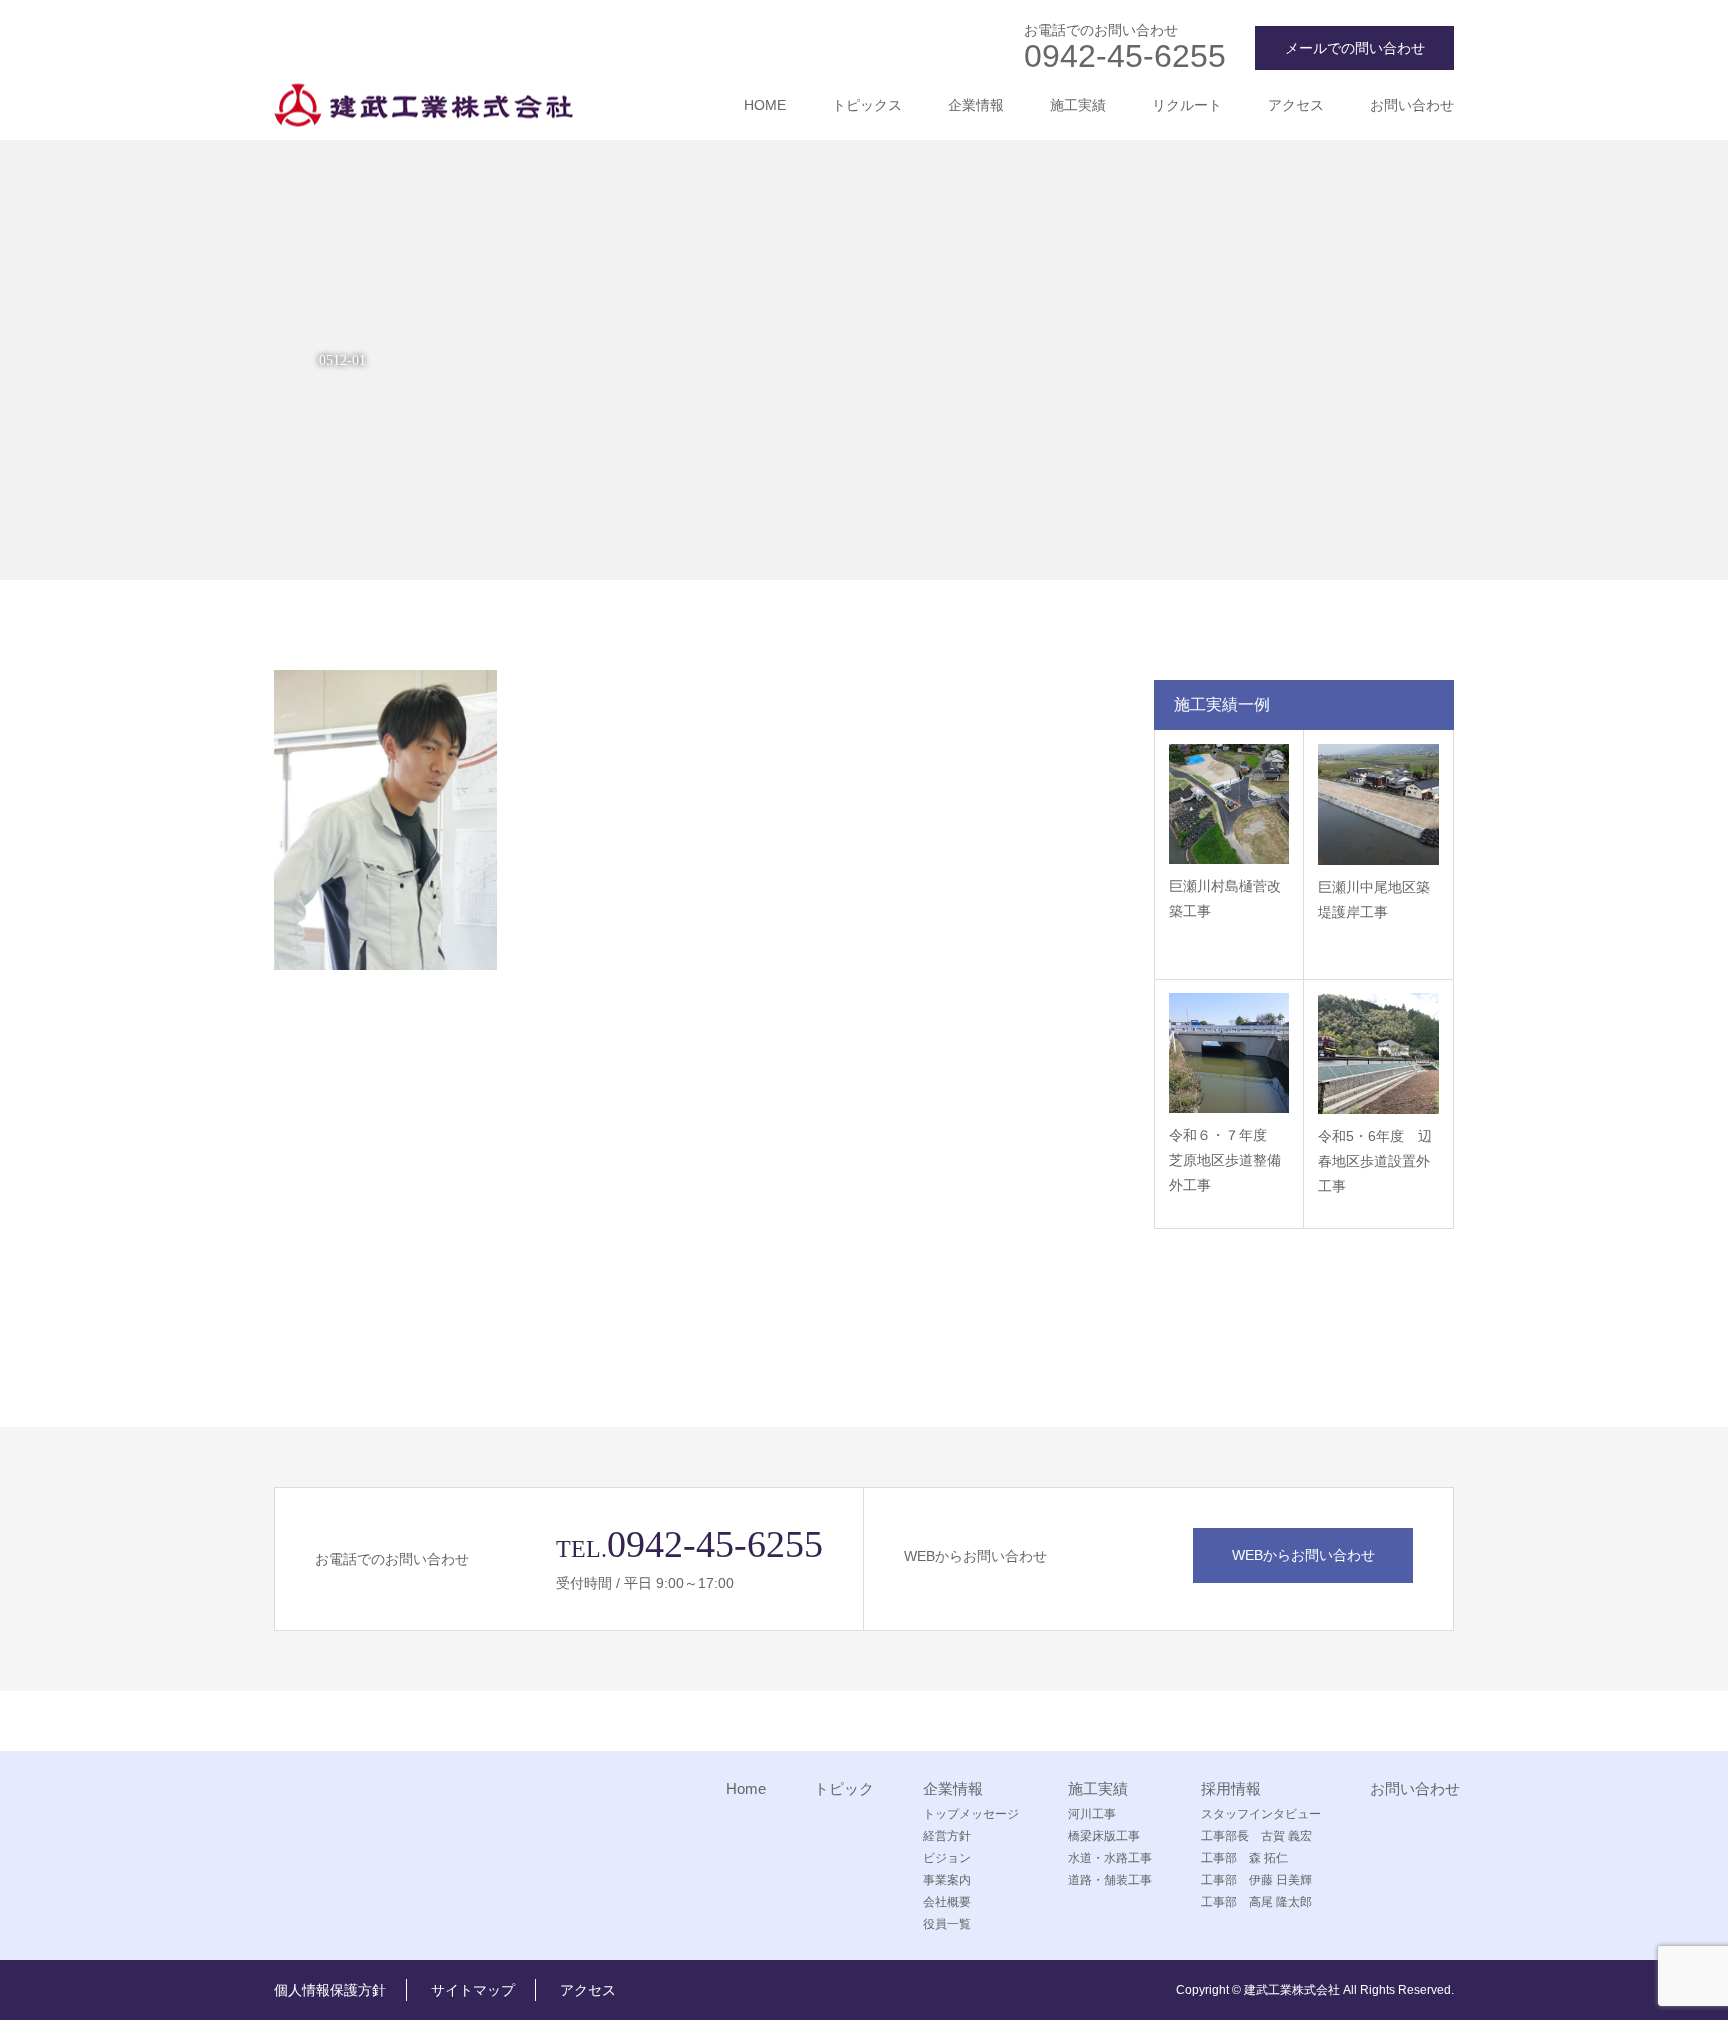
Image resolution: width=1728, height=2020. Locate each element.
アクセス (1296, 105)
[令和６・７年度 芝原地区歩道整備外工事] (1229, 1053)
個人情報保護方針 (330, 1990)
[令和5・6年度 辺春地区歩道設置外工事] (1378, 1053)
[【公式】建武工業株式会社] (423, 105)
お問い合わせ (1412, 105)
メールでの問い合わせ (1355, 48)
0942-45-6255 (1125, 56)
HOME (765, 105)
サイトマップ (473, 1990)
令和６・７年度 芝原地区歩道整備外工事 (1225, 1160)
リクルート (1187, 105)
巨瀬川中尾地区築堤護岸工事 (1374, 899)
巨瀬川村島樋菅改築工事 (1225, 898)
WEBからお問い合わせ (1303, 1555)
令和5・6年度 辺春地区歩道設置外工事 (1375, 1161)
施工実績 (1078, 105)
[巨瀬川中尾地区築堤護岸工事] (1378, 804)
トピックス (867, 105)
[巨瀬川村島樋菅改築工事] (1229, 804)
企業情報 (976, 105)
